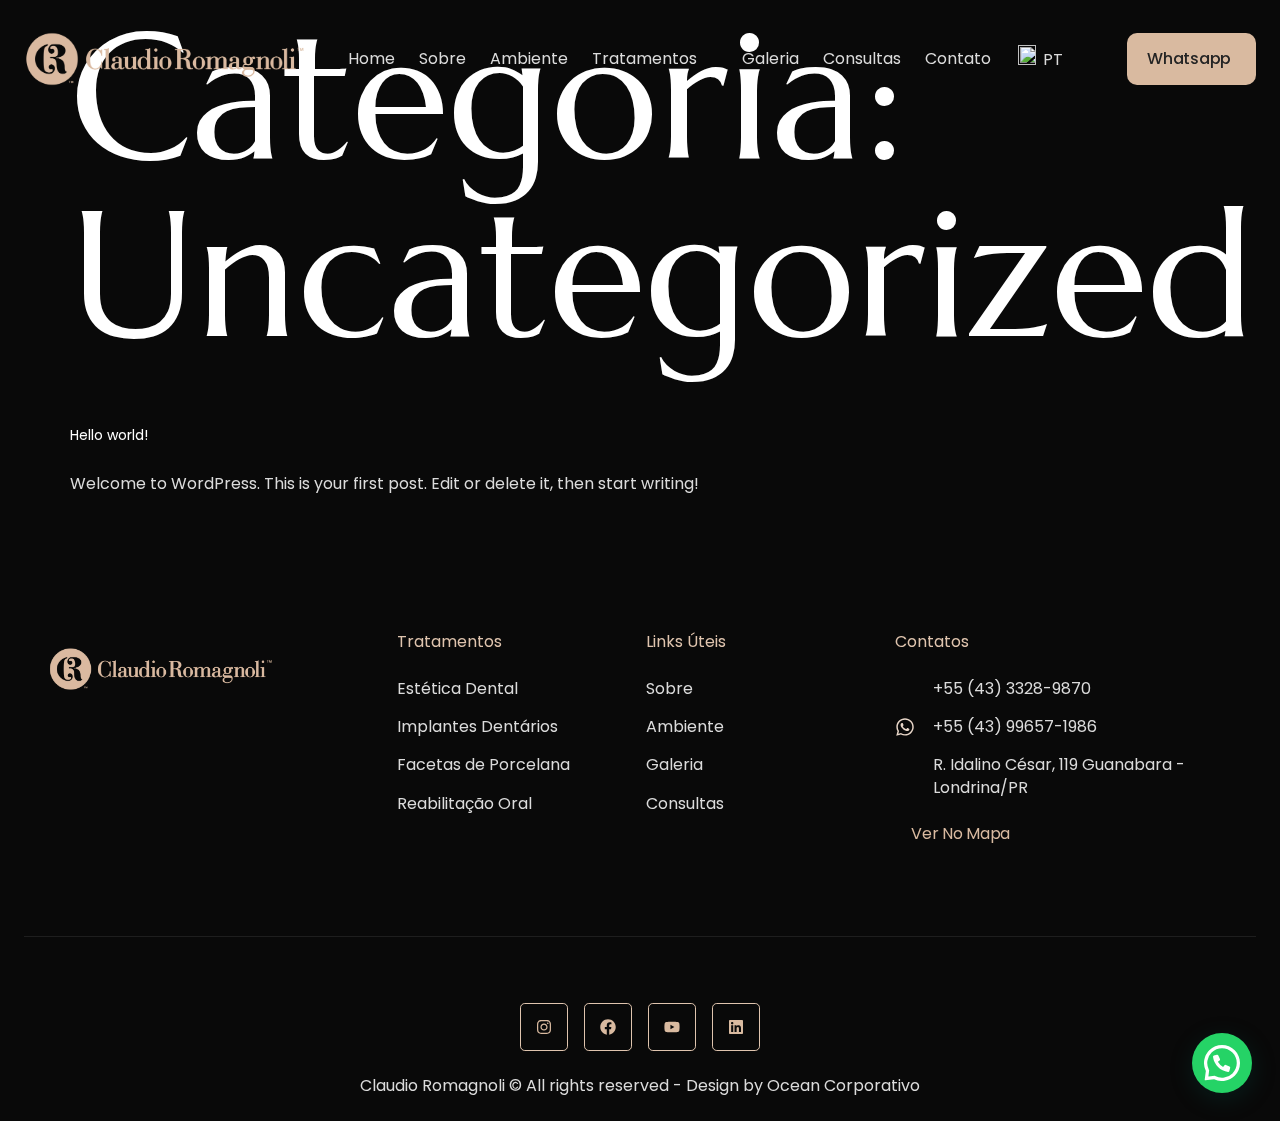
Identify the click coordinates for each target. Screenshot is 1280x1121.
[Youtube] (672, 1027)
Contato (958, 58)
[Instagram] (544, 1027)
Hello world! (109, 435)
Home (371, 58)
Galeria (770, 58)
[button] (1222, 1063)
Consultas (862, 58)
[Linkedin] (736, 1027)
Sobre (442, 58)
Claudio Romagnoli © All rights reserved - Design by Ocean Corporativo (640, 1085)
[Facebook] (608, 1027)
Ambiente (529, 58)
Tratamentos (644, 58)
